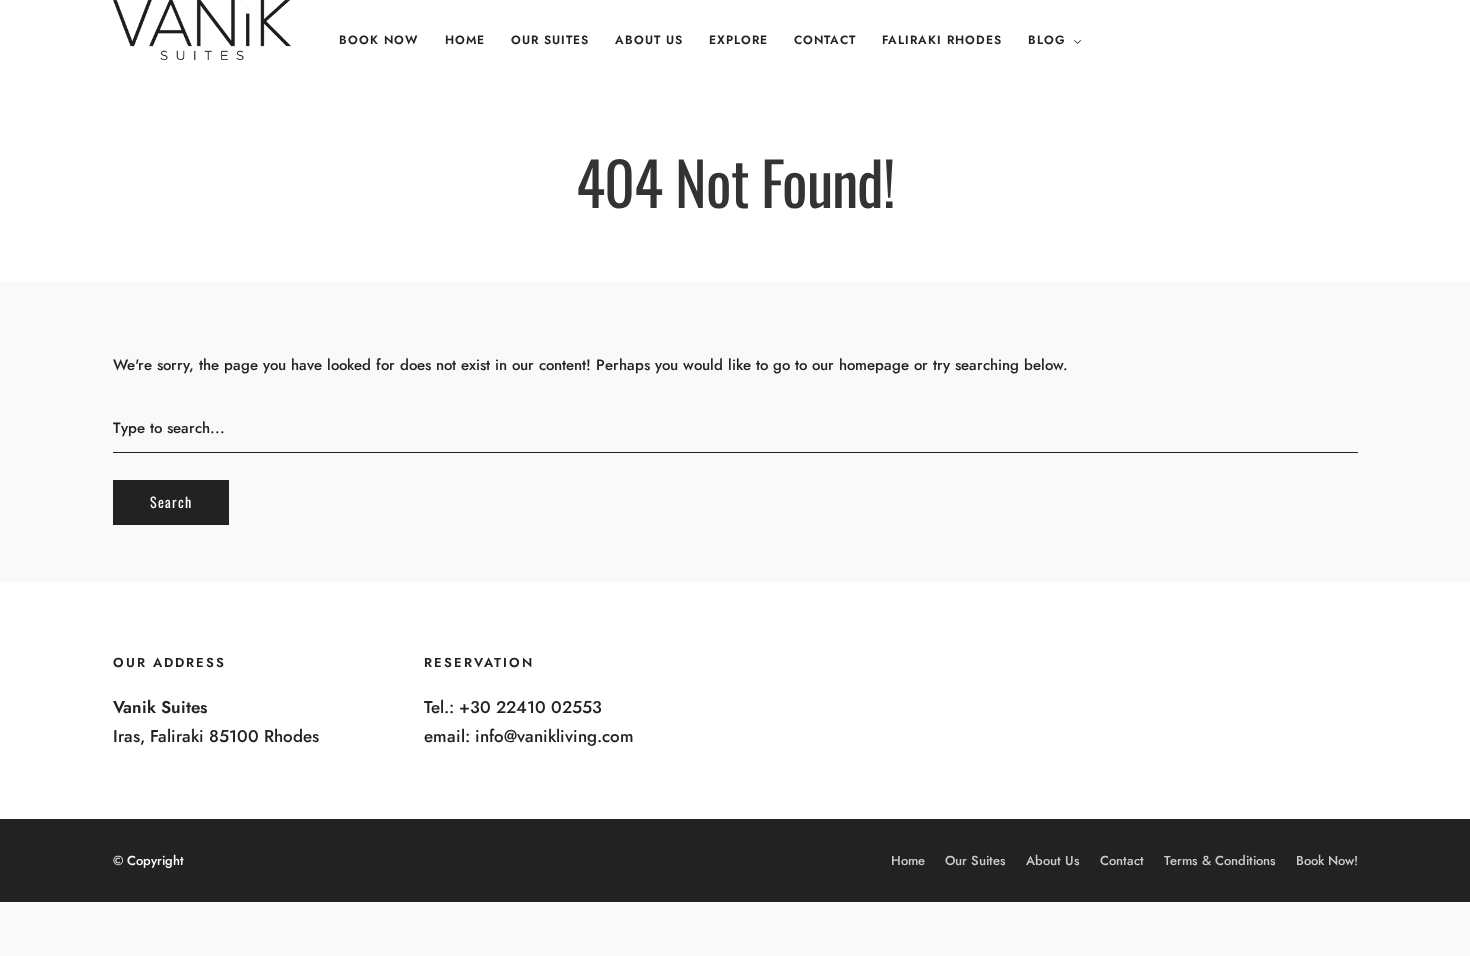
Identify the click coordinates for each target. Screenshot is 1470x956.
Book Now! (1327, 860)
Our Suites (550, 40)
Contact (825, 40)
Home (465, 40)
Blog (1047, 40)
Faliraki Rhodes (942, 40)
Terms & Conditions (1220, 860)
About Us (649, 40)
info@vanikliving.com (554, 736)
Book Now (379, 40)
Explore (738, 40)
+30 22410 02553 (530, 707)
